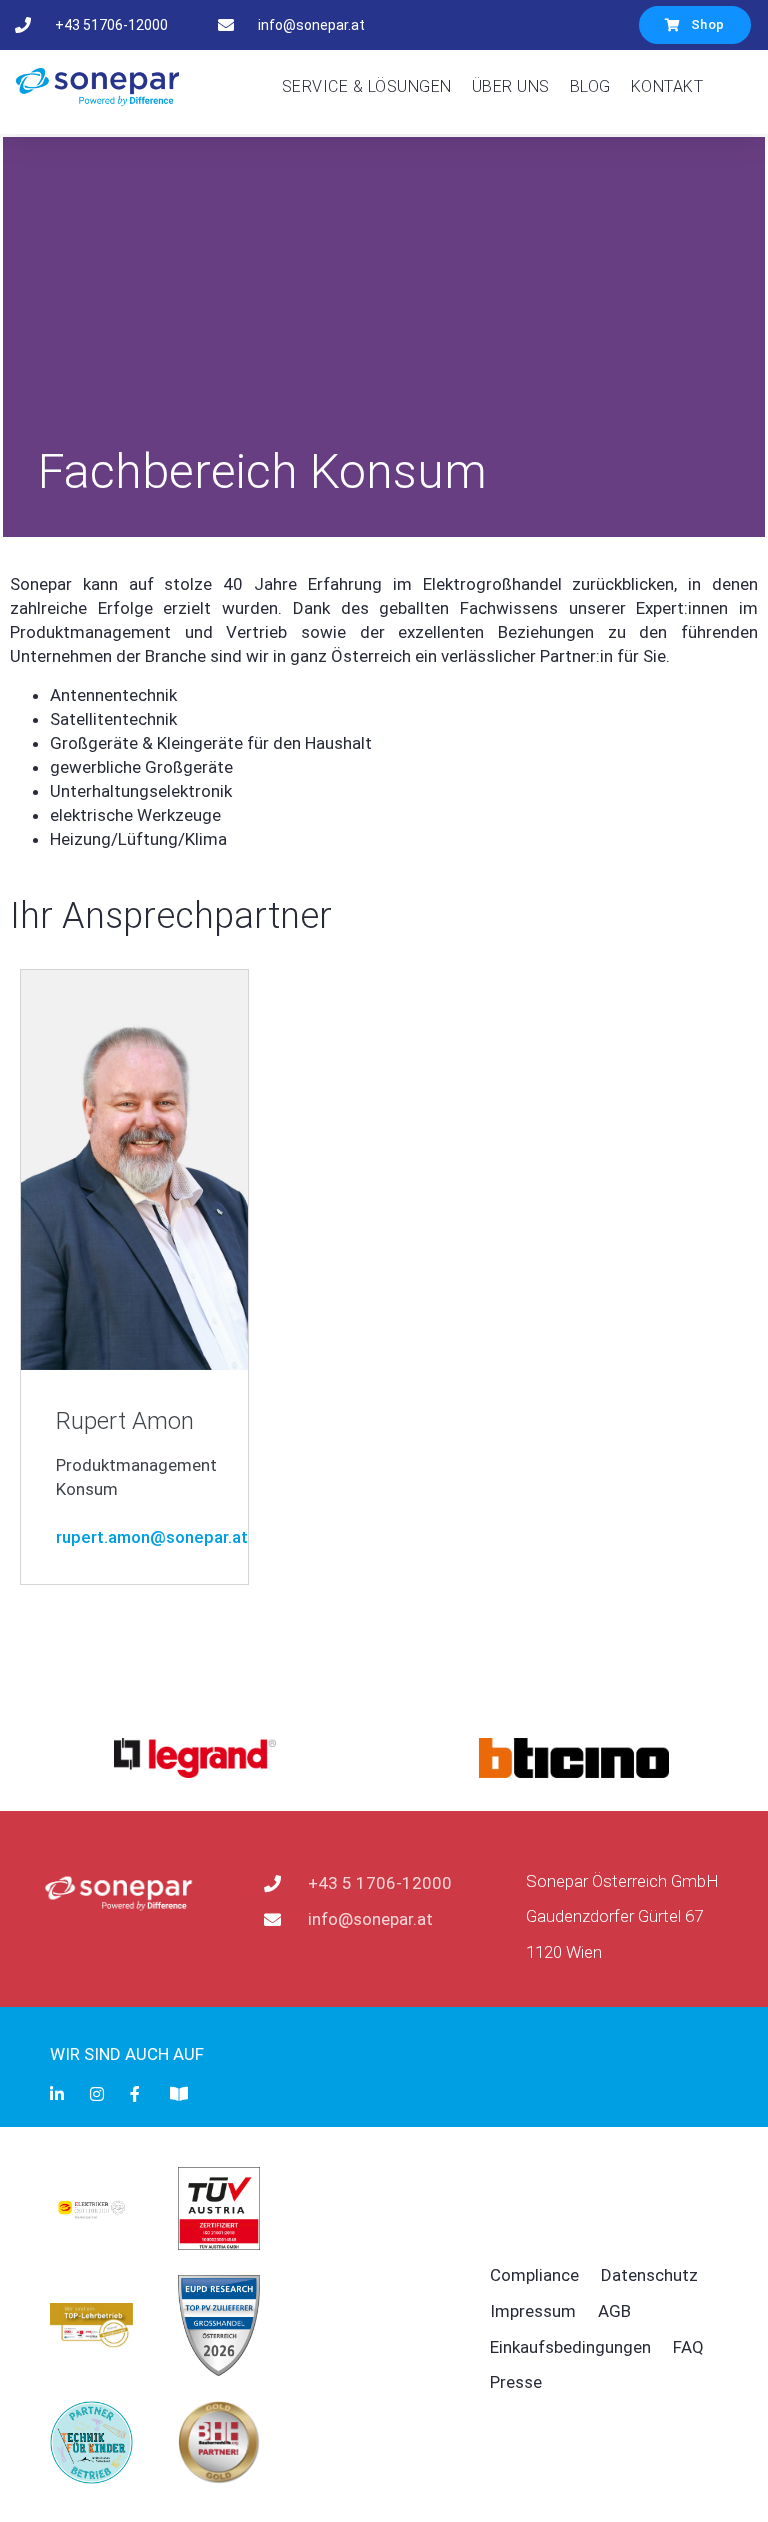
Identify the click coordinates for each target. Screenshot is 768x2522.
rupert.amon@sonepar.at (152, 1537)
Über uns (511, 86)
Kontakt (667, 86)
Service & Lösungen (367, 86)
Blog (590, 86)
